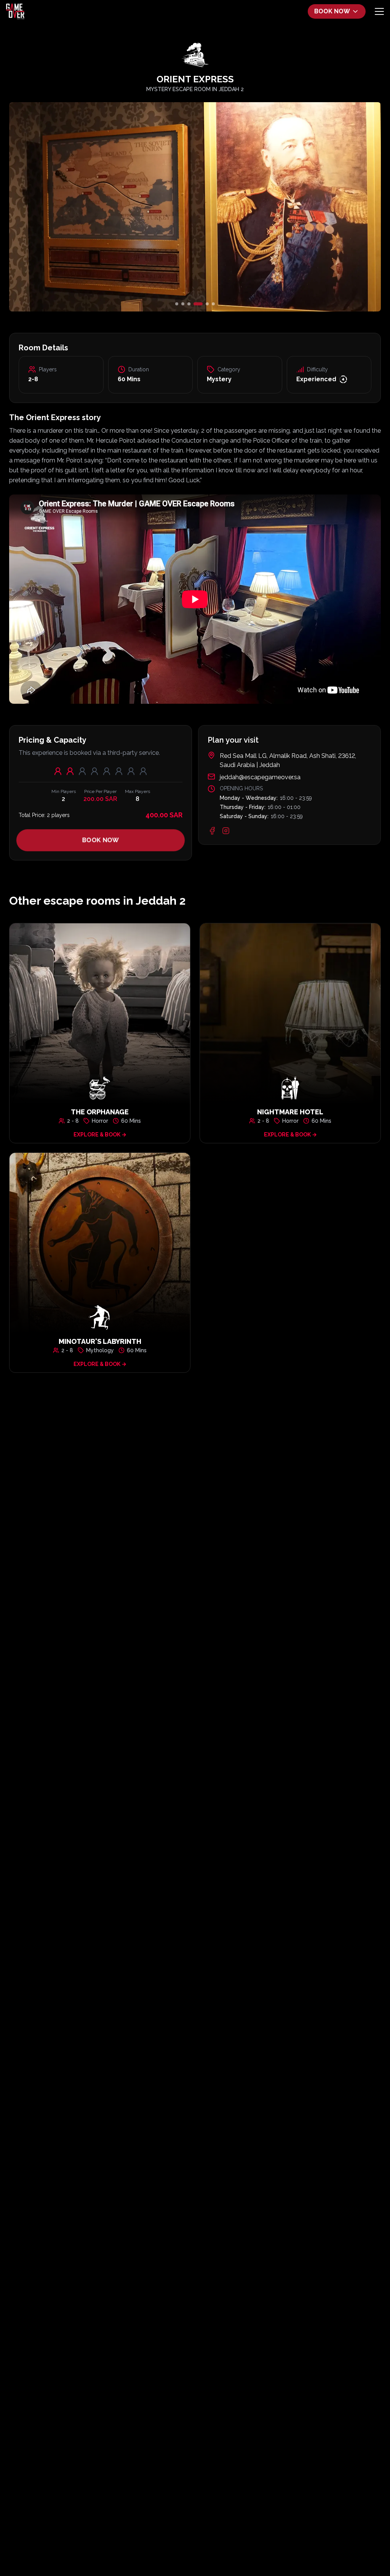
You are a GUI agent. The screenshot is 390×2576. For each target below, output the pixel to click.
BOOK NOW (332, 11)
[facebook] (212, 831)
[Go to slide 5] (204, 304)
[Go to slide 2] (183, 304)
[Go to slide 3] (189, 304)
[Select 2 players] (70, 771)
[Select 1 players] (58, 771)
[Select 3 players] (82, 771)
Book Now (101, 840)
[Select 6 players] (119, 771)
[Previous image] (71, 207)
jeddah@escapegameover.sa (260, 777)
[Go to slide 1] (177, 304)
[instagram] (226, 831)
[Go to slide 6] (213, 304)
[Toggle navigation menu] (379, 11)
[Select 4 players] (94, 771)
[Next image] (319, 207)
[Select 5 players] (107, 771)
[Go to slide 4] (195, 304)
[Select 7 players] (131, 771)
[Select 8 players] (143, 771)
